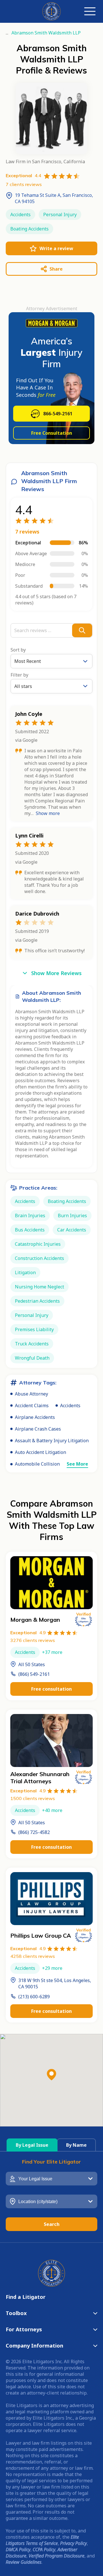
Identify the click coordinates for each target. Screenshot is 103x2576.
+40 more (52, 1810)
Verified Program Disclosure (57, 2556)
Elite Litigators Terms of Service (42, 2540)
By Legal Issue (32, 2145)
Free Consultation (52, 433)
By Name (76, 2145)
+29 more (52, 1968)
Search (52, 2224)
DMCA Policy (18, 2550)
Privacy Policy (73, 2543)
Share (56, 269)
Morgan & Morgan (35, 1620)
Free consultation (51, 1689)
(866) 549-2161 (34, 1674)
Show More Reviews (56, 973)
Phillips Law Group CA (41, 1935)
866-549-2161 (58, 414)
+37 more (52, 1652)
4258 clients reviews (33, 1956)
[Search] (82, 630)
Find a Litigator (26, 2297)
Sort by (18, 650)
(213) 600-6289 (34, 1997)
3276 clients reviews (33, 1640)
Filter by (19, 675)
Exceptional (28, 1633)
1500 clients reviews (33, 1798)
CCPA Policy (44, 2550)
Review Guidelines (24, 2562)
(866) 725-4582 (34, 1832)
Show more (48, 813)
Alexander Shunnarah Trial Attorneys (40, 1778)
